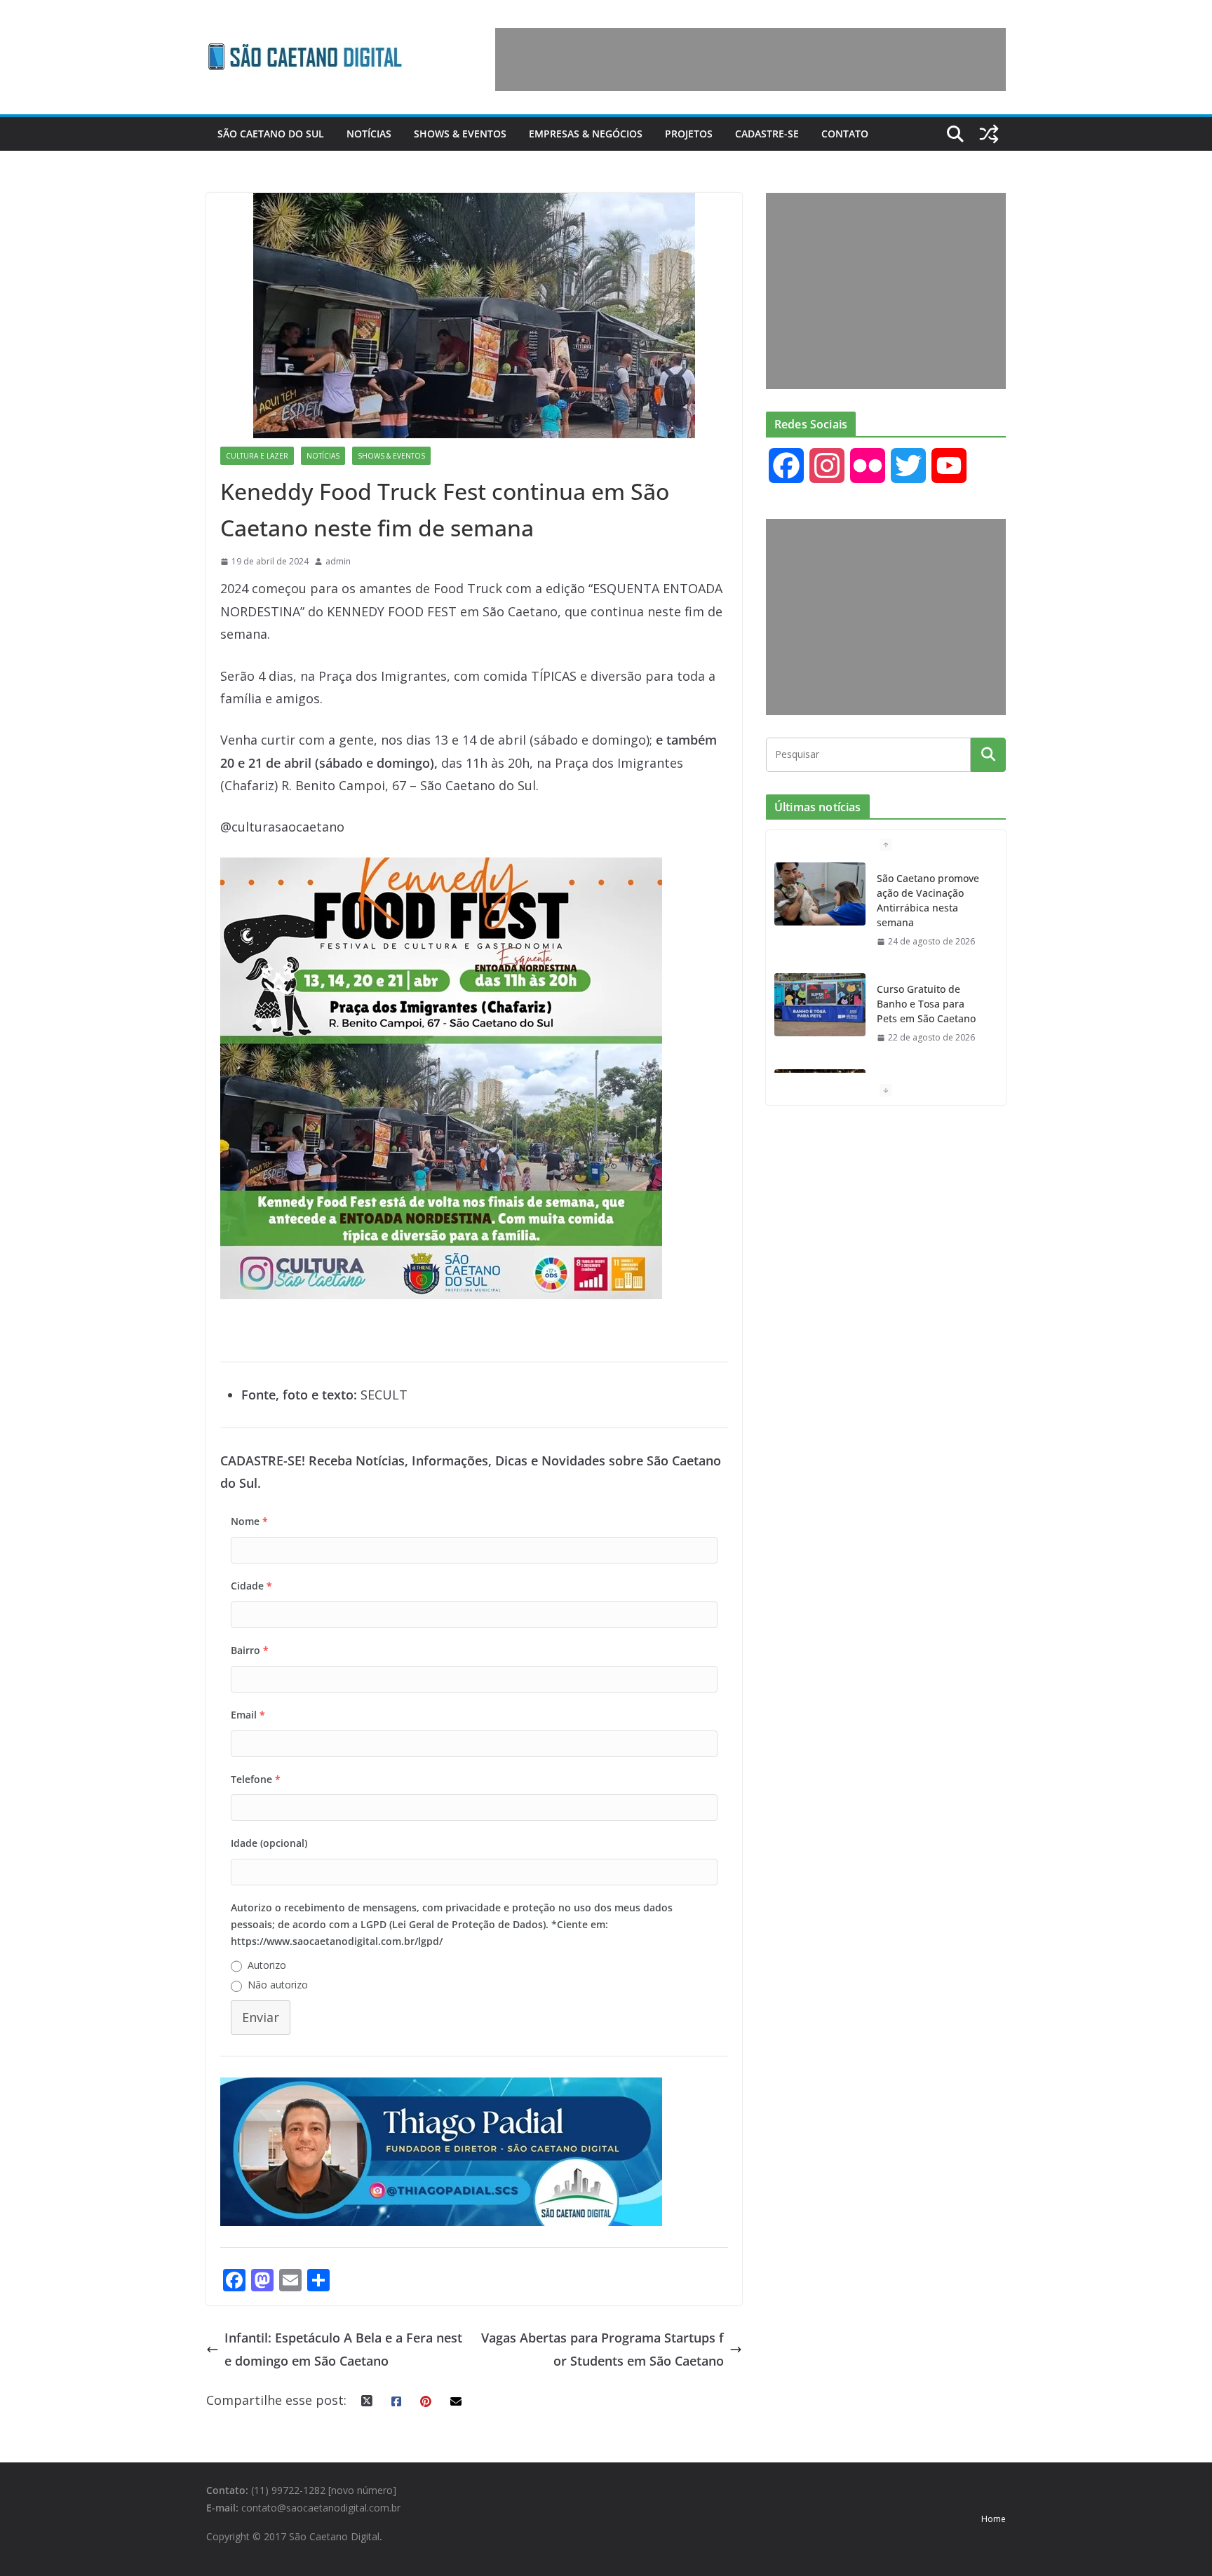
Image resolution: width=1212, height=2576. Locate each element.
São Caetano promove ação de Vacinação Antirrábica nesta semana (928, 900)
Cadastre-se (767, 134)
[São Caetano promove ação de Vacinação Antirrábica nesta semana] (820, 894)
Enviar (261, 2017)
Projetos (689, 134)
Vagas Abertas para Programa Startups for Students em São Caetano (602, 2349)
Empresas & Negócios (586, 134)
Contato (845, 134)
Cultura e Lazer (257, 456)
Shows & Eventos (460, 134)
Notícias (369, 134)
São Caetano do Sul (271, 134)
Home (994, 2519)
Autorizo (267, 1965)
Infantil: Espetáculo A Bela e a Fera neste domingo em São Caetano (343, 2349)
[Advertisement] (750, 60)
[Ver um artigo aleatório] (989, 134)
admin (338, 561)
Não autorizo (278, 1985)
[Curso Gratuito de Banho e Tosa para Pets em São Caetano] (820, 1005)
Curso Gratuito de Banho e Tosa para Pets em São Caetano (926, 1004)
